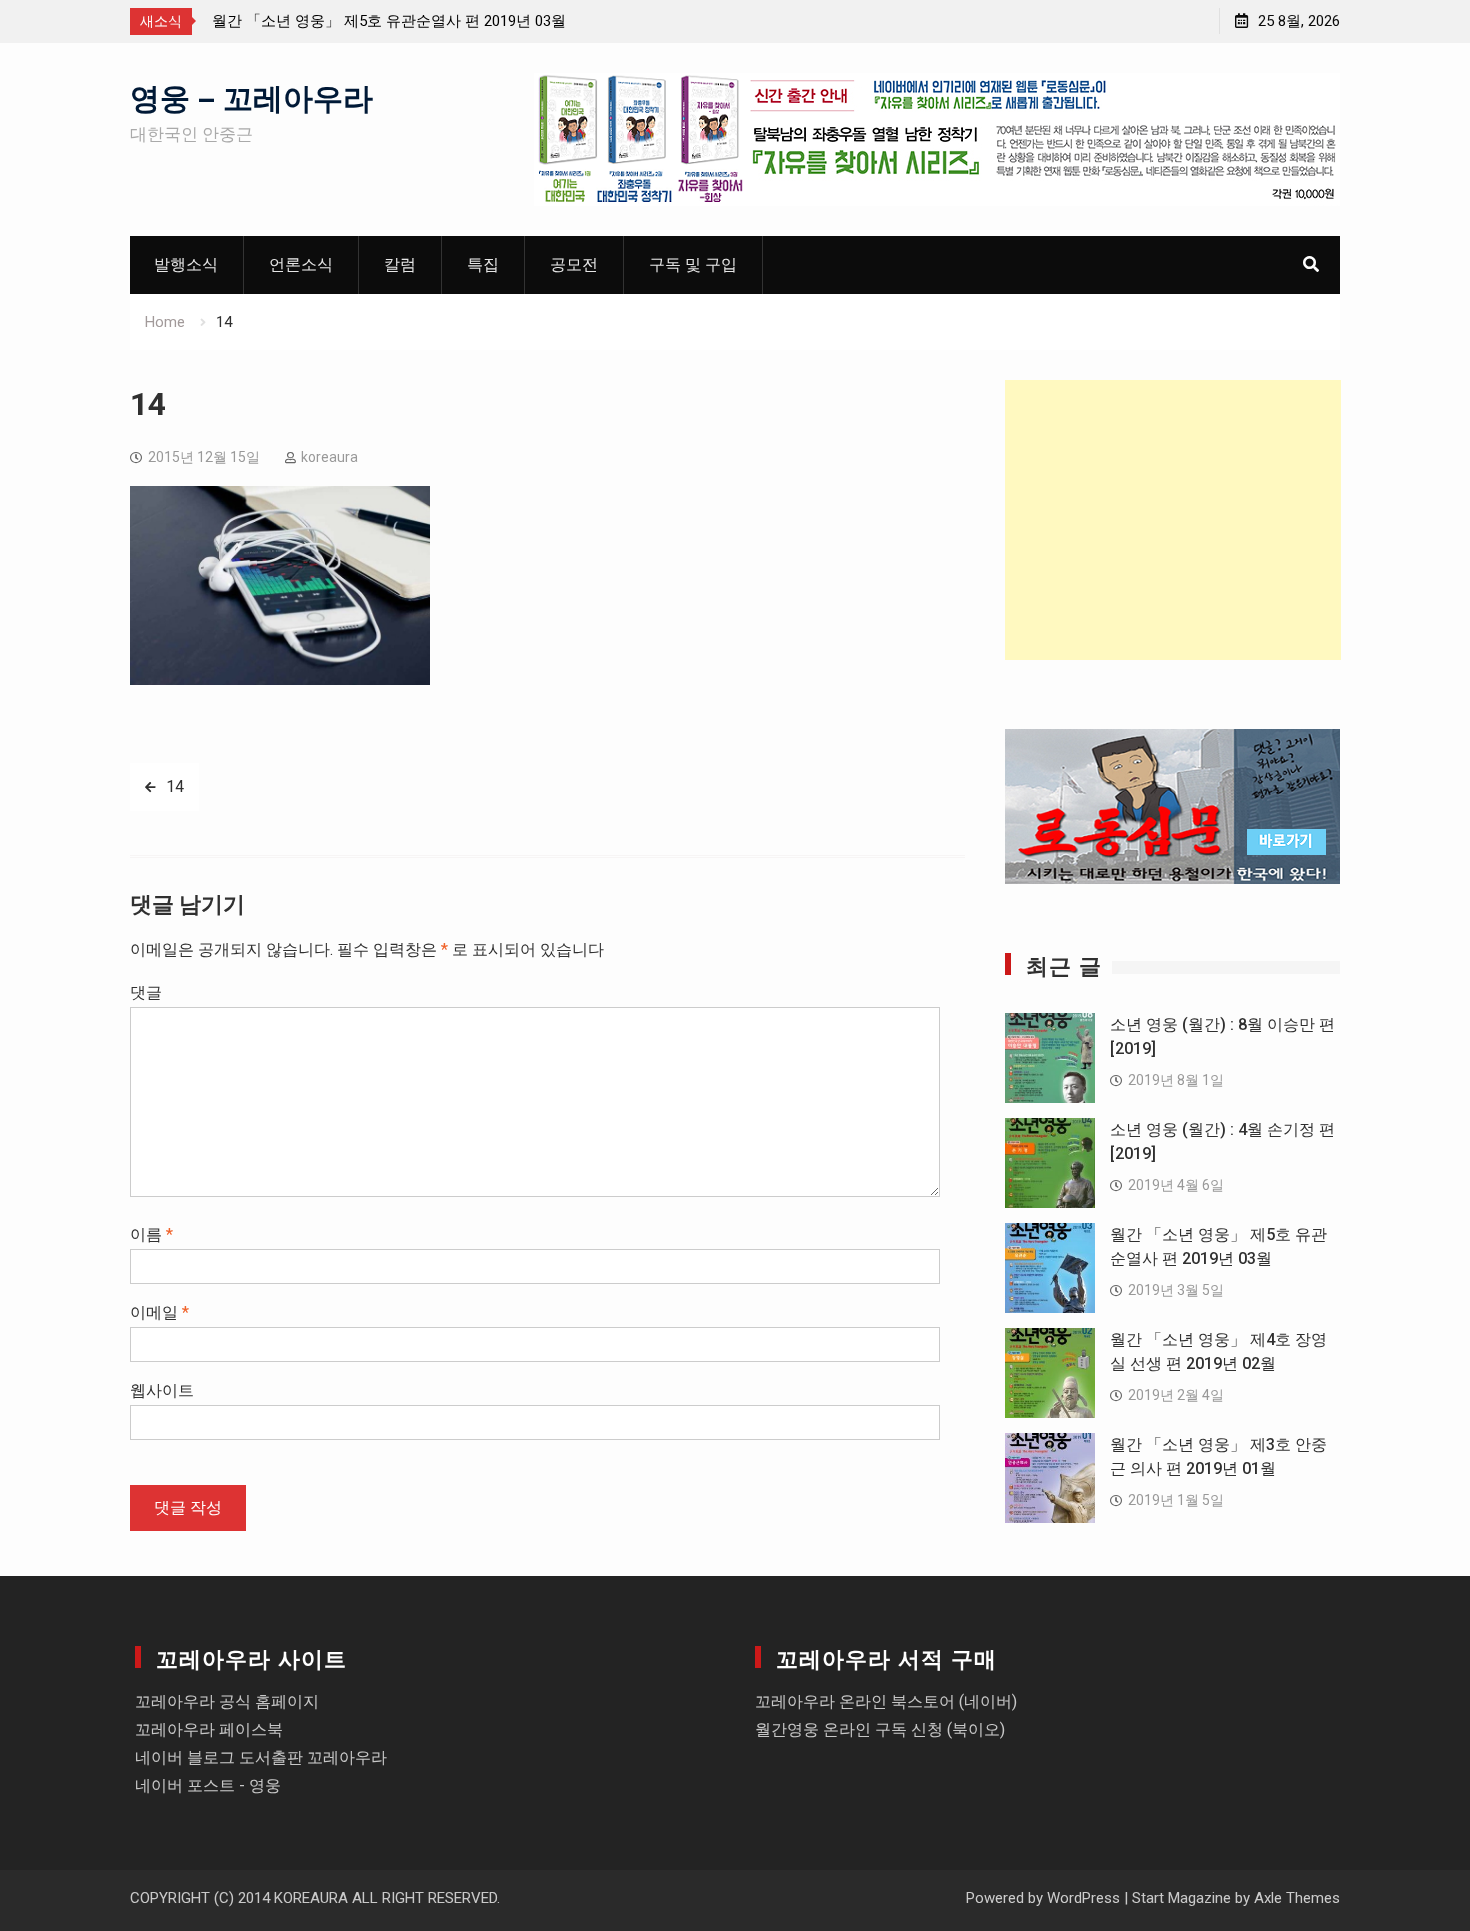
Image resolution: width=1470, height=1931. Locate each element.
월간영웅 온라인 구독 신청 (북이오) (880, 1729)
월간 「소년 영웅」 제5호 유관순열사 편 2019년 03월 (389, 21)
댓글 (146, 992)
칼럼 (400, 264)
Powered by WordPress (1043, 1898)
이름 (151, 1234)
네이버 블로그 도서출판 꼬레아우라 (261, 1757)
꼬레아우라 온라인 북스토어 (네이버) (886, 1701)
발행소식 (186, 264)
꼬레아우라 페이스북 (209, 1729)
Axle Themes (1297, 1898)
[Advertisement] (1173, 520)
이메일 (159, 1312)
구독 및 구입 (693, 264)
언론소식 (301, 264)
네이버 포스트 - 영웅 (208, 1785)
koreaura (329, 457)
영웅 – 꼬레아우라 (251, 95)
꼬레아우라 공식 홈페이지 (227, 1701)
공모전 (574, 264)
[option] (392, 21)
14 (175, 786)
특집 (483, 264)
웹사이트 (162, 1390)
